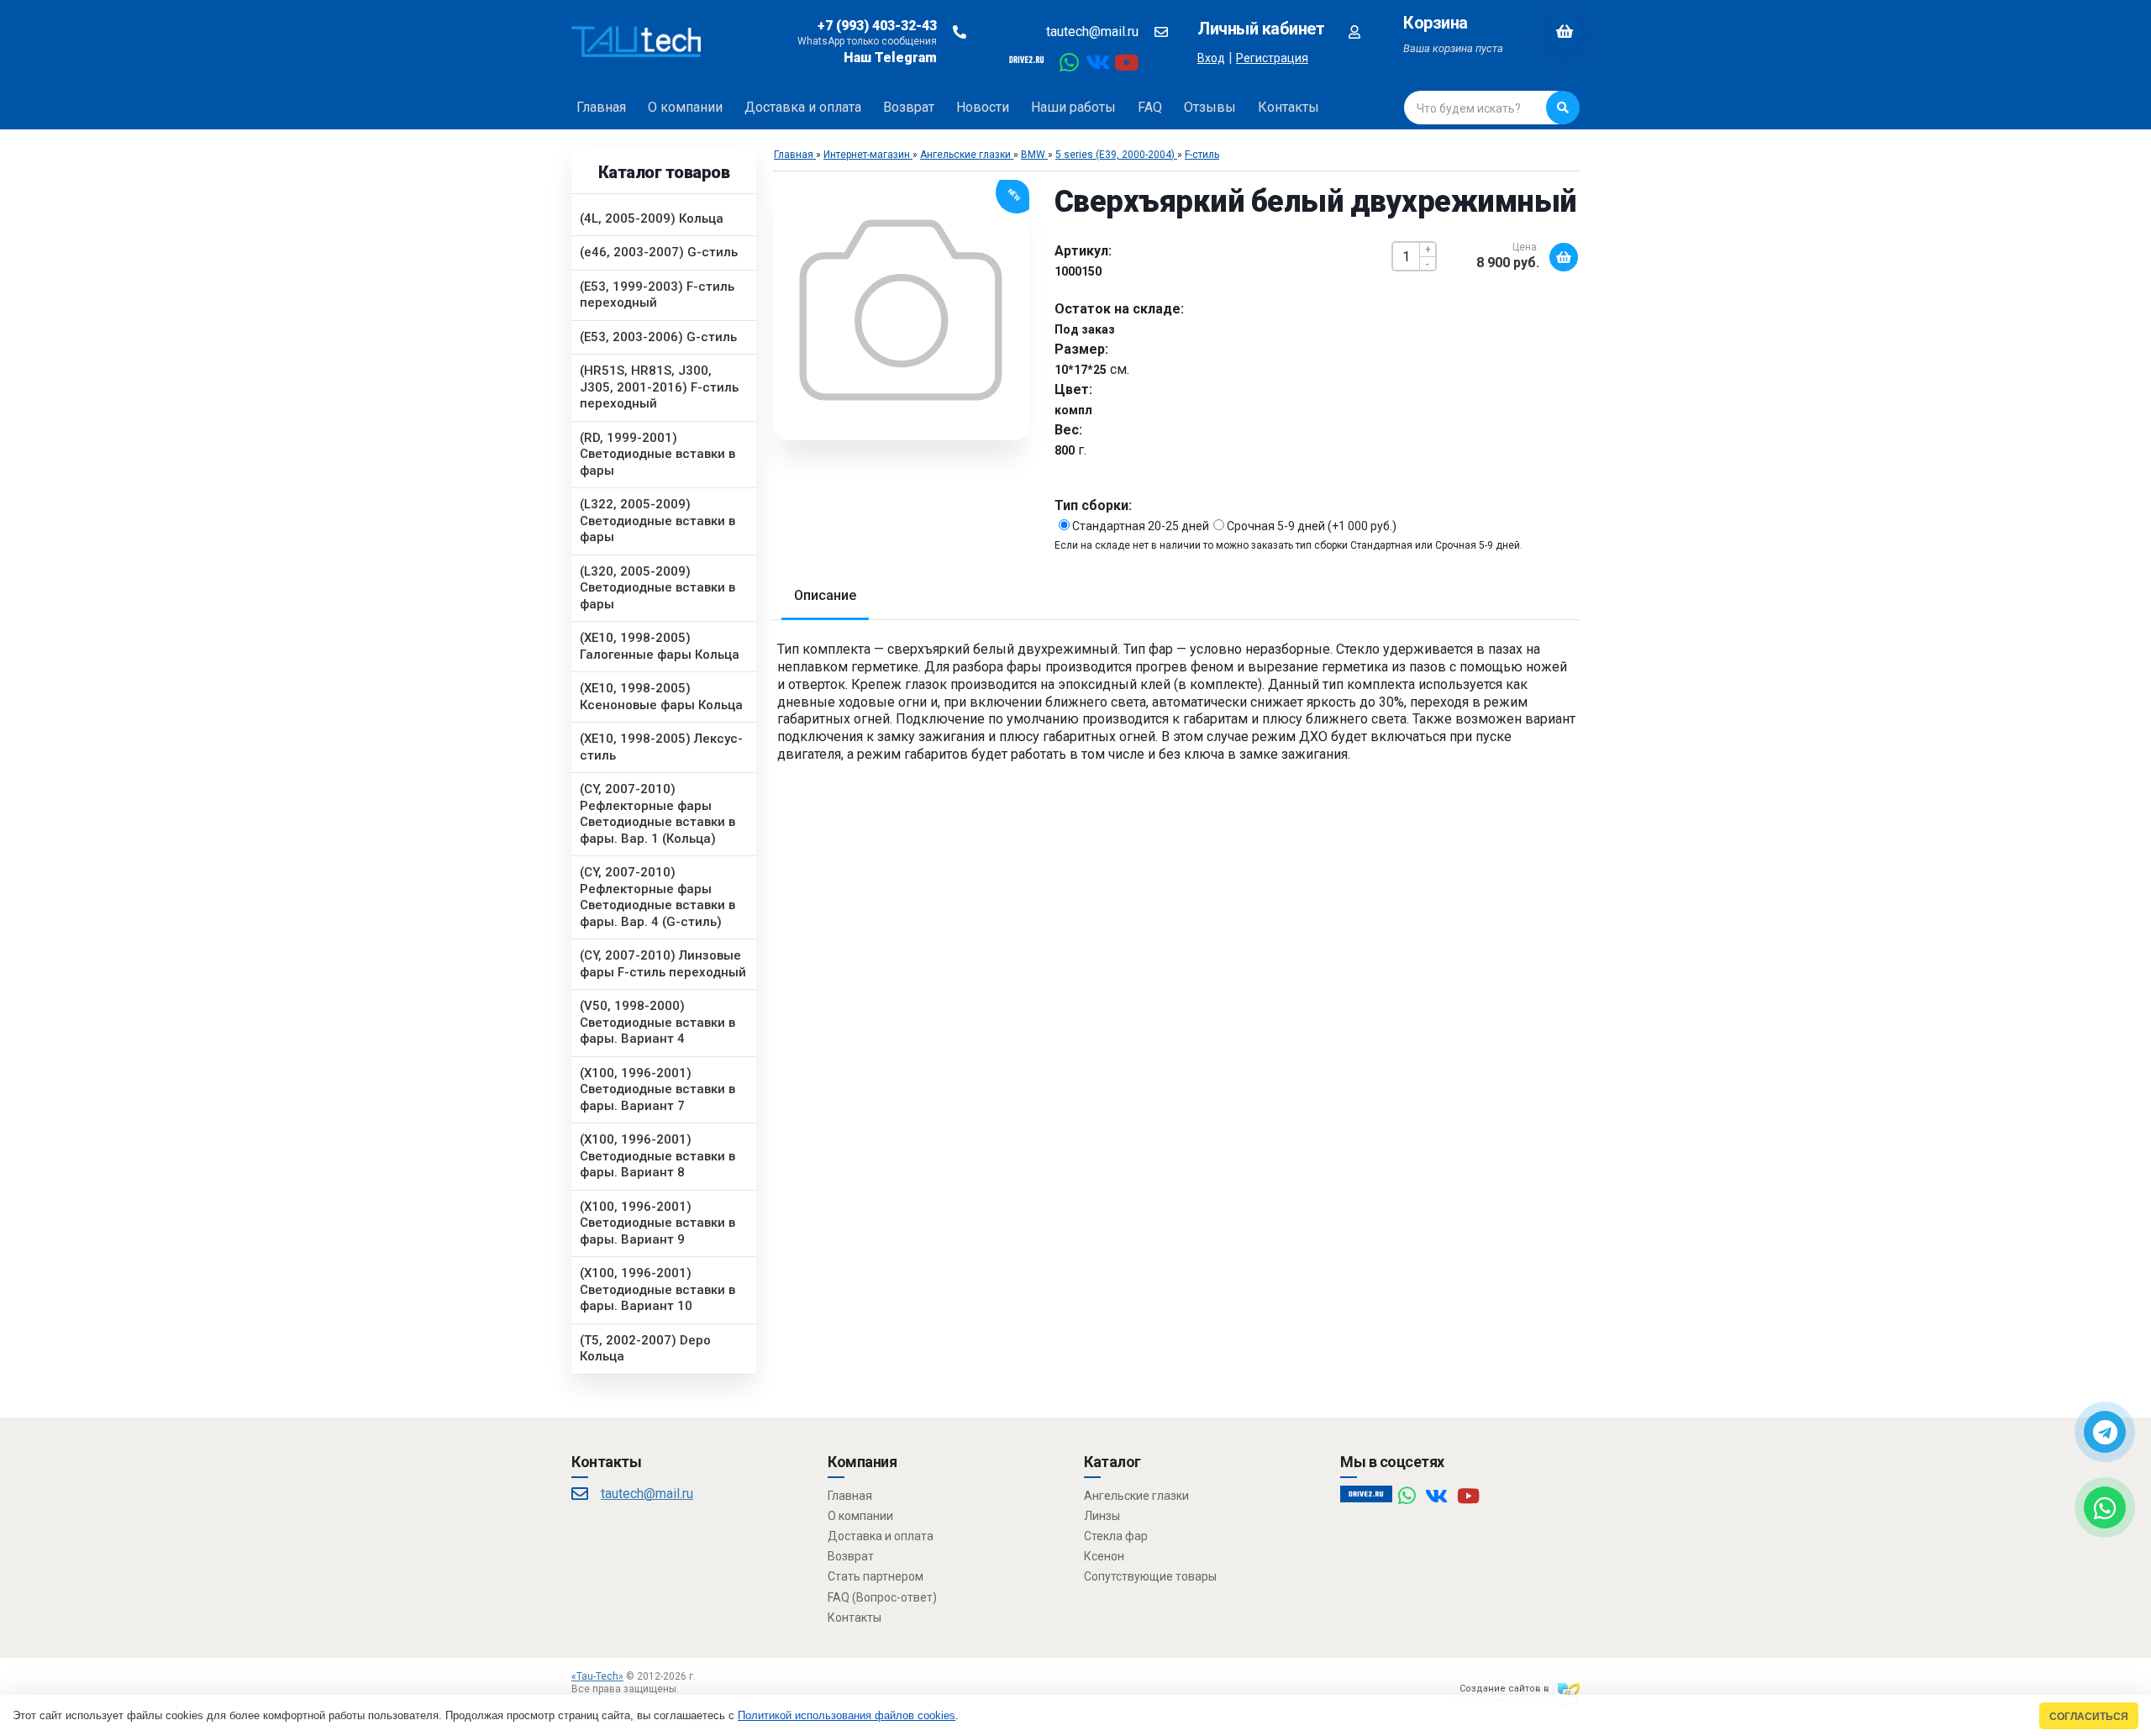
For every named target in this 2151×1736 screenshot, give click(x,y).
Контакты (855, 1618)
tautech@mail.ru (1092, 32)
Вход (1211, 58)
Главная (850, 1496)
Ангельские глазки (1136, 1496)
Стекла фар (1116, 1536)
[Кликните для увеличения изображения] (901, 310)
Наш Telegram (890, 58)
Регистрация (1272, 58)
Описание (825, 595)
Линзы (1102, 1516)
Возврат (851, 1556)
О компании (860, 1516)
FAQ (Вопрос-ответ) (882, 1597)
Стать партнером (876, 1576)
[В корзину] (1564, 257)
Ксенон (1104, 1556)
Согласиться (2089, 1716)
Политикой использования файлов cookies (847, 1715)
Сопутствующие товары (1150, 1576)
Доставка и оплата (881, 1536)
